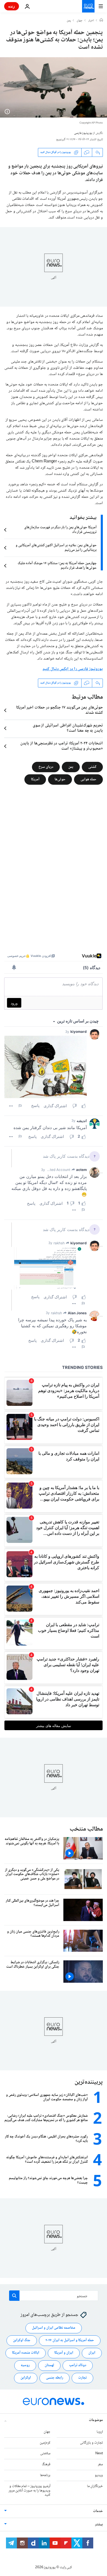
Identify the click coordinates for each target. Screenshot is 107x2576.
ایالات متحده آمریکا (26, 2353)
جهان (80, 21)
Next (99, 2454)
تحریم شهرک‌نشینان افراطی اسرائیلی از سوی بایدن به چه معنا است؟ (68, 728)
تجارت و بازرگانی (91, 2443)
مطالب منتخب (86, 1829)
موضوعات (96, 2420)
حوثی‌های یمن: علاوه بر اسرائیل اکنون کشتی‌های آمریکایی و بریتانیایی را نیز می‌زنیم (56, 548)
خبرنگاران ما (95, 2486)
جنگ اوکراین (22, 2341)
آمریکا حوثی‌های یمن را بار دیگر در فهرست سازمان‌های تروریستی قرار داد (60, 530)
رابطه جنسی (55, 2378)
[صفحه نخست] (101, 21)
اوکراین (26, 2378)
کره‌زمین (45, 2443)
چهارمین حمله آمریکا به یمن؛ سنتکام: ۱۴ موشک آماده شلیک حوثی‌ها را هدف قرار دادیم (57, 566)
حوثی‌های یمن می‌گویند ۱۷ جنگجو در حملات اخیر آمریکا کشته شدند (59, 710)
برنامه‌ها (45, 2475)
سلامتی (45, 2454)
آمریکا (35, 779)
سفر (100, 2464)
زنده (12, 6)
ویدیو (99, 2475)
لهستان (49, 2366)
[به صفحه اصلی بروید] (88, 6)
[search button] (14, 2296)
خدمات (98, 2511)
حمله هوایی (88, 779)
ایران (92, 2353)
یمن (69, 21)
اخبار (91, 21)
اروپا (100, 2432)
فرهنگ (46, 2464)
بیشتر (99, 2525)
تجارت (82, 2378)
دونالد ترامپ (78, 2366)
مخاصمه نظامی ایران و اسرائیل (54, 2328)
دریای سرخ (46, 767)
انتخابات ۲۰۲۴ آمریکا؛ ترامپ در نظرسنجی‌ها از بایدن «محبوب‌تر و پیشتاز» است (62, 746)
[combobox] (54, 2296)
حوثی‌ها (60, 779)
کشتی (92, 767)
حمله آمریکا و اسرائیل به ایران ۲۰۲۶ (70, 2341)
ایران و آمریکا (64, 2353)
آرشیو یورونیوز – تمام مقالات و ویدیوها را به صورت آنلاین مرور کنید (29, 2491)
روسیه (25, 2366)
